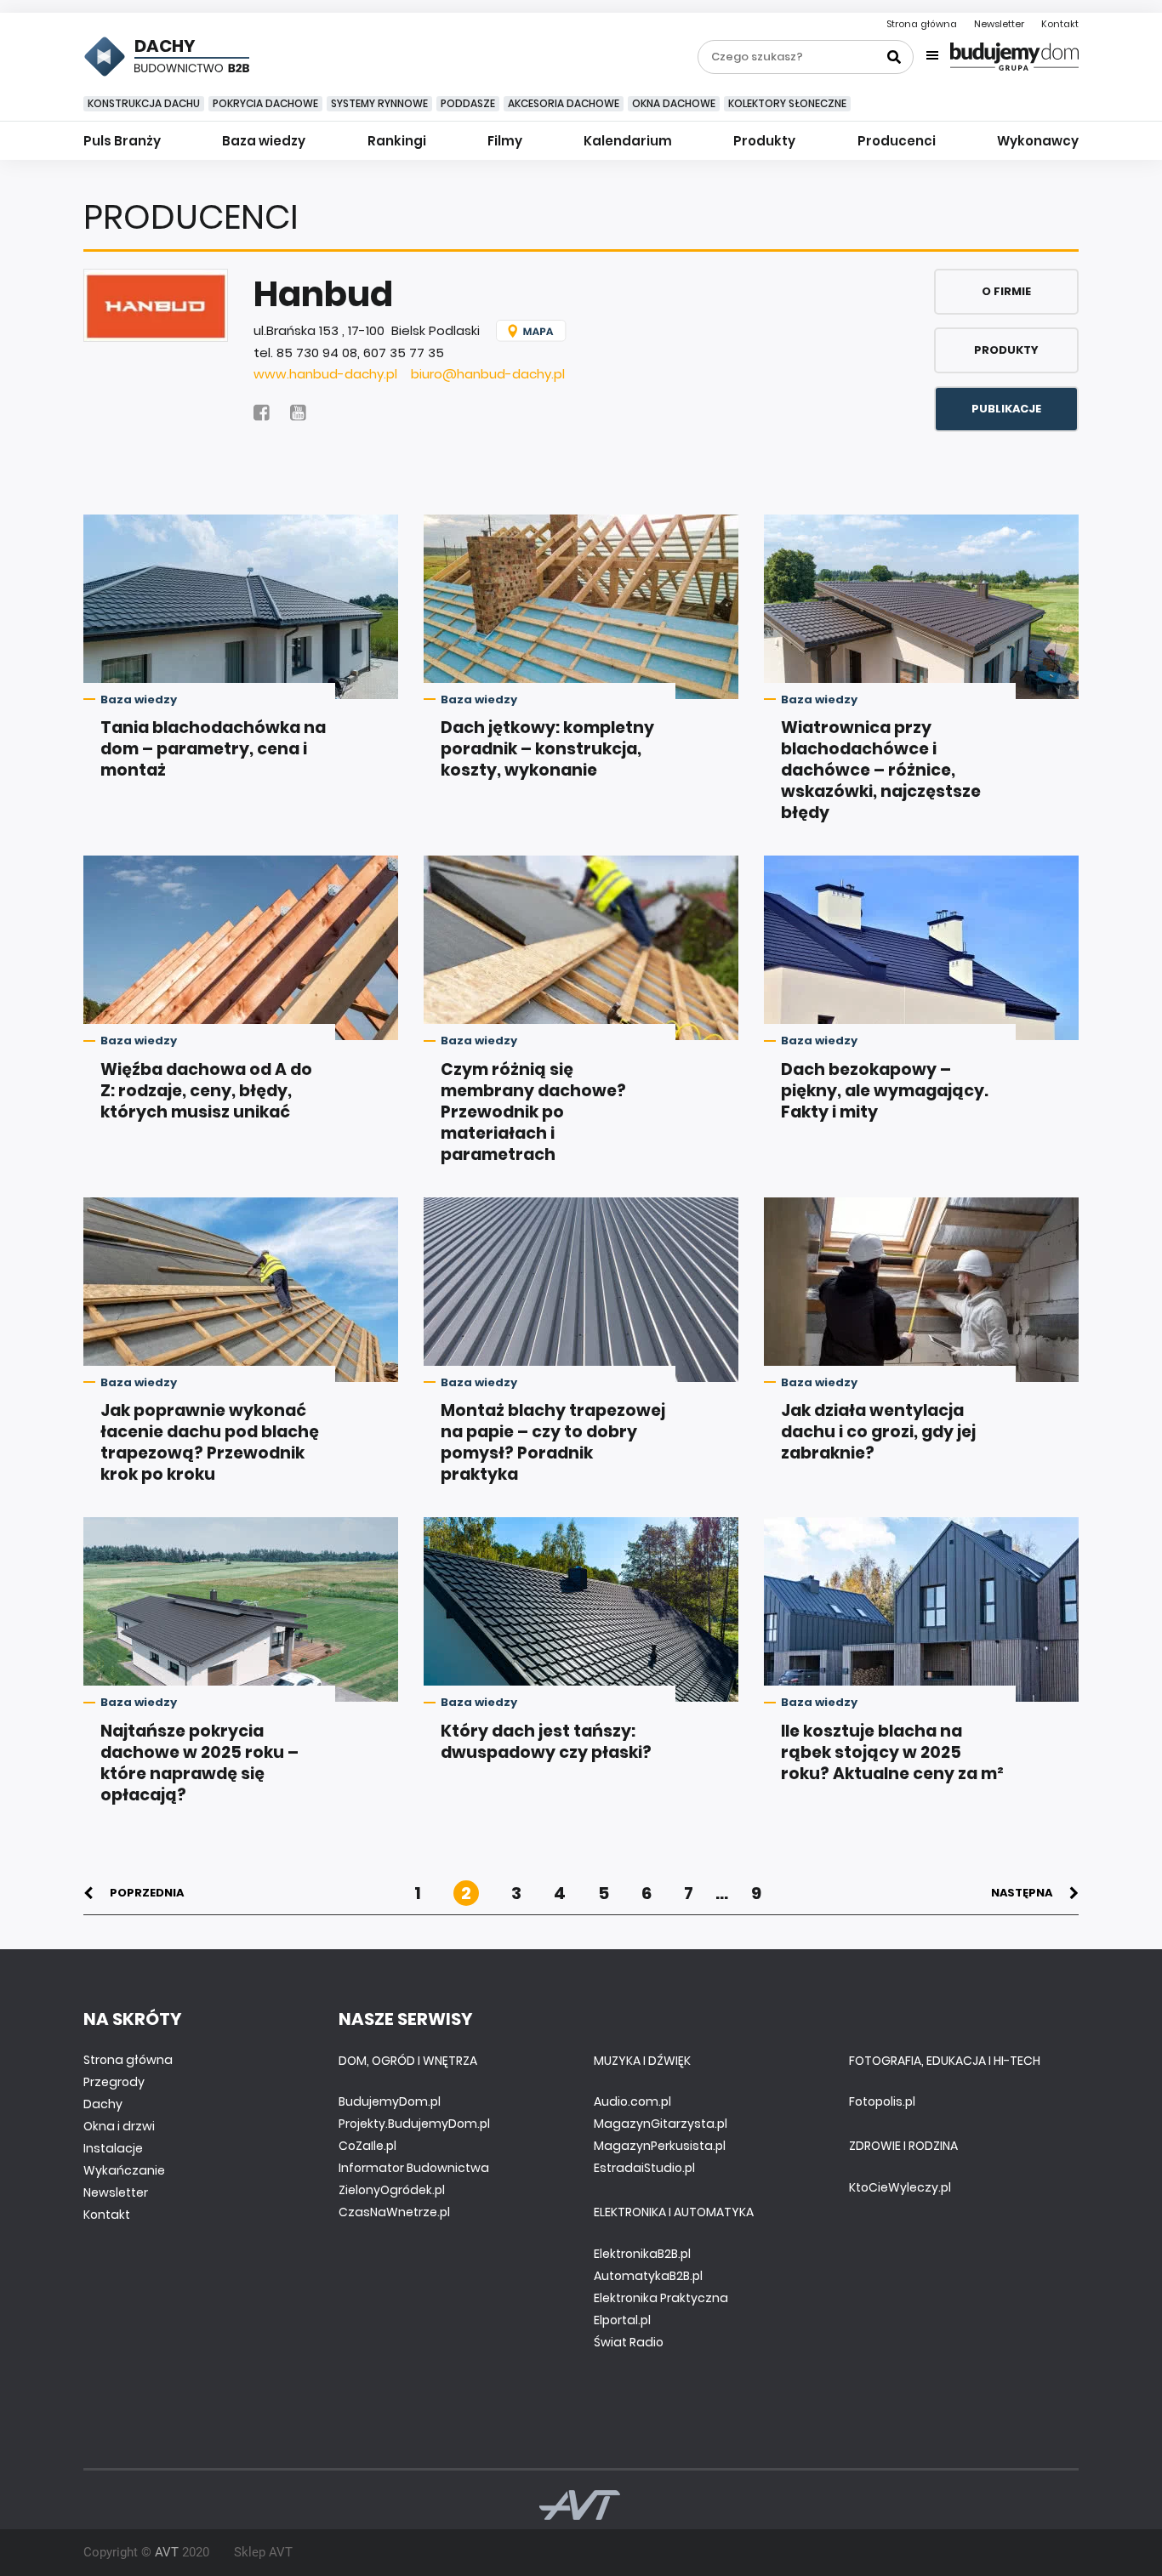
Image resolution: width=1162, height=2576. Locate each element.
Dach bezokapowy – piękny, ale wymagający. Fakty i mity (885, 1091)
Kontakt (1060, 24)
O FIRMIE (1006, 291)
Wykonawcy (1038, 141)
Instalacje (113, 2148)
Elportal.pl (622, 2320)
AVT (167, 2552)
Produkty (764, 141)
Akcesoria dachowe (564, 103)
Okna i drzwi (119, 2126)
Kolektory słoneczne (787, 103)
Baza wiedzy (264, 141)
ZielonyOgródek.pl (392, 2190)
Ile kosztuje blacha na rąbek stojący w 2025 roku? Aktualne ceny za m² (892, 1752)
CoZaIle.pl (367, 2146)
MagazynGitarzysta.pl (661, 2124)
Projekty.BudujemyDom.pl (414, 2124)
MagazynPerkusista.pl (660, 2146)
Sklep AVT (263, 2552)
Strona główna (922, 24)
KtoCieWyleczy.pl (900, 2187)
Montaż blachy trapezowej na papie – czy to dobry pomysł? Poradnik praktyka (553, 1442)
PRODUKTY (1006, 350)
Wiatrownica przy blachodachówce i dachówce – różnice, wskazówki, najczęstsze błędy (881, 770)
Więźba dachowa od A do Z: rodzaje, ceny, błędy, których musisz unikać (206, 1091)
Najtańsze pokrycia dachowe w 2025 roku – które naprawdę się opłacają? (199, 1763)
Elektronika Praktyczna (661, 2298)
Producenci (897, 141)
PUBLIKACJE (1006, 409)
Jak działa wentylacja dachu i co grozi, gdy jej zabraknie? (878, 1432)
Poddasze (468, 103)
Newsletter (999, 24)
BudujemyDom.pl (390, 2101)
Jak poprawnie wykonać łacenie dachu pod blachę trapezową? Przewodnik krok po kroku (210, 1442)
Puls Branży (122, 141)
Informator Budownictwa (414, 2168)
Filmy (505, 141)
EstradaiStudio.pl (644, 2168)
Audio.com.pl (632, 2101)
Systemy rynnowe (379, 103)
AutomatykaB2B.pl (648, 2276)
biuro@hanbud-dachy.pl (488, 374)
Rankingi (397, 141)
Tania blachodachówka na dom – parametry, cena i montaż (213, 749)
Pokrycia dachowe (265, 103)
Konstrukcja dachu (144, 103)
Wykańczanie (124, 2170)
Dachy (103, 2104)
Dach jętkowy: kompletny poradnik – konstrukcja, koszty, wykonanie (547, 749)
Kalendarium (628, 141)
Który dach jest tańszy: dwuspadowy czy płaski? (546, 1742)
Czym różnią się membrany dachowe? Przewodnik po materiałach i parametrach (533, 1112)
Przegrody (114, 2082)
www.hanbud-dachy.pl (325, 374)
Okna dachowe (674, 103)
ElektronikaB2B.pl (642, 2254)
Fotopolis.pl (882, 2101)
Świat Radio (629, 2342)
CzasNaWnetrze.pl (394, 2212)
